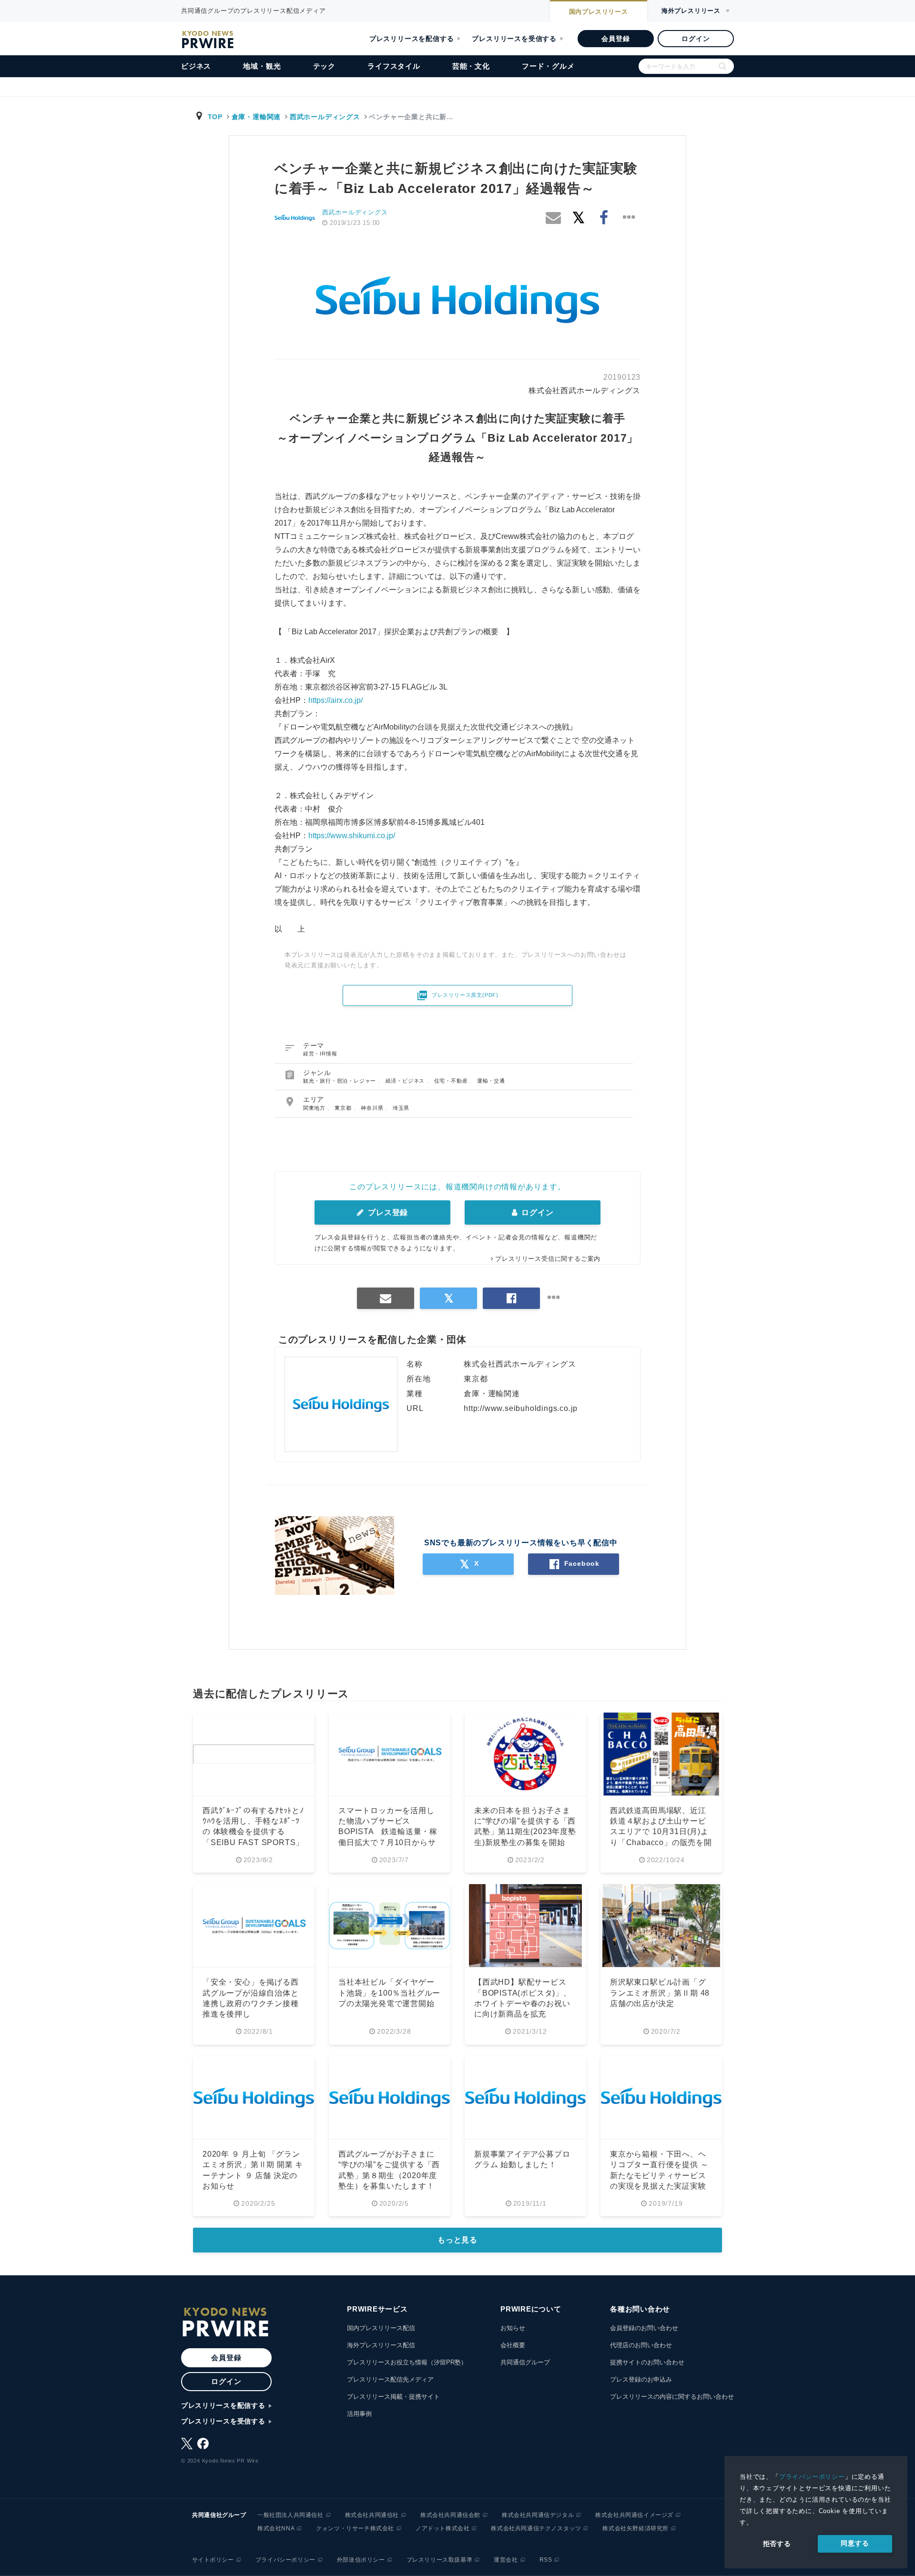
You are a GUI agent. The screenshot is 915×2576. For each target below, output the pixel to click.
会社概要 (513, 2345)
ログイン (696, 39)
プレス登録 (387, 1212)
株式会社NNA (276, 2528)
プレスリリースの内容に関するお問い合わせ (672, 2397)
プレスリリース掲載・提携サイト (393, 2397)
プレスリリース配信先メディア (390, 2379)
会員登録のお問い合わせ (644, 2328)
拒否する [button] (777, 2544)
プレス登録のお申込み (641, 2379)
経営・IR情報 (320, 1054)
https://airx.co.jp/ (335, 700)
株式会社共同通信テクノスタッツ (536, 2528)
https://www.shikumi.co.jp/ (352, 836)
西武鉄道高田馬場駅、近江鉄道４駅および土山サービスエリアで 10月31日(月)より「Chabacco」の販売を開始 (661, 1832)
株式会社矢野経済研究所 (635, 2528)
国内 (599, 12)
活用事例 (359, 2414)
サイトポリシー (213, 2560)
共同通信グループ (525, 2362)
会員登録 (615, 39)
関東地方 (315, 1108)
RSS (546, 2560)
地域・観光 (262, 66)
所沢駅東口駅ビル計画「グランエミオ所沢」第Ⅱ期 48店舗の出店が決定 (660, 1993)
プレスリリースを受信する (514, 39)
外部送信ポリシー (361, 2560)
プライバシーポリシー (812, 2477)
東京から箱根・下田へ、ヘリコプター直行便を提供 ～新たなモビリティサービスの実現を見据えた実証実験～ (659, 2175)
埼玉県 (401, 1108)
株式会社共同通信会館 (450, 2515)
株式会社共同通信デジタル (538, 2515)
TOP (215, 117)
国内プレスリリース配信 (381, 2328)
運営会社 (506, 2560)
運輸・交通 (491, 1081)
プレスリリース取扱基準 (440, 2560)
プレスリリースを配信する (412, 39)
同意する (855, 2543)
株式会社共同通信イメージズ (634, 2515)
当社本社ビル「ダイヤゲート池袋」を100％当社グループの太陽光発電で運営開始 (389, 1993)
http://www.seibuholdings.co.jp (521, 1408)
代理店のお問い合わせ (641, 2345)
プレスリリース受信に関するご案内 (548, 1259)
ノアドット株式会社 (442, 2528)
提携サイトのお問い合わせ (647, 2362)
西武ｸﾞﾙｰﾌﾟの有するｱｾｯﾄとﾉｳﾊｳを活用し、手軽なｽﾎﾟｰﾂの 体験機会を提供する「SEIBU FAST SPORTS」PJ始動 (253, 1832)
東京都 (344, 1108)
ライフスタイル (394, 66)
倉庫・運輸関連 (256, 117)
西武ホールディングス (325, 117)
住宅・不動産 (452, 1081)
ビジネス (196, 66)
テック (324, 66)
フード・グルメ (548, 66)
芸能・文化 (471, 66)
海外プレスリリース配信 (381, 2345)
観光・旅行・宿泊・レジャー (341, 1081)
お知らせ (513, 2328)
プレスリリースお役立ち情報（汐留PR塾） (407, 2362)
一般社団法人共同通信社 (290, 2515)
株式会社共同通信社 (372, 2515)
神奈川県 (373, 1108)
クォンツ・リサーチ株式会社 (355, 2528)
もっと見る (457, 2240)
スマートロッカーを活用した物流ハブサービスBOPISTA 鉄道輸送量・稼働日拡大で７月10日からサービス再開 (388, 1832)
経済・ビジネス (406, 1081)
